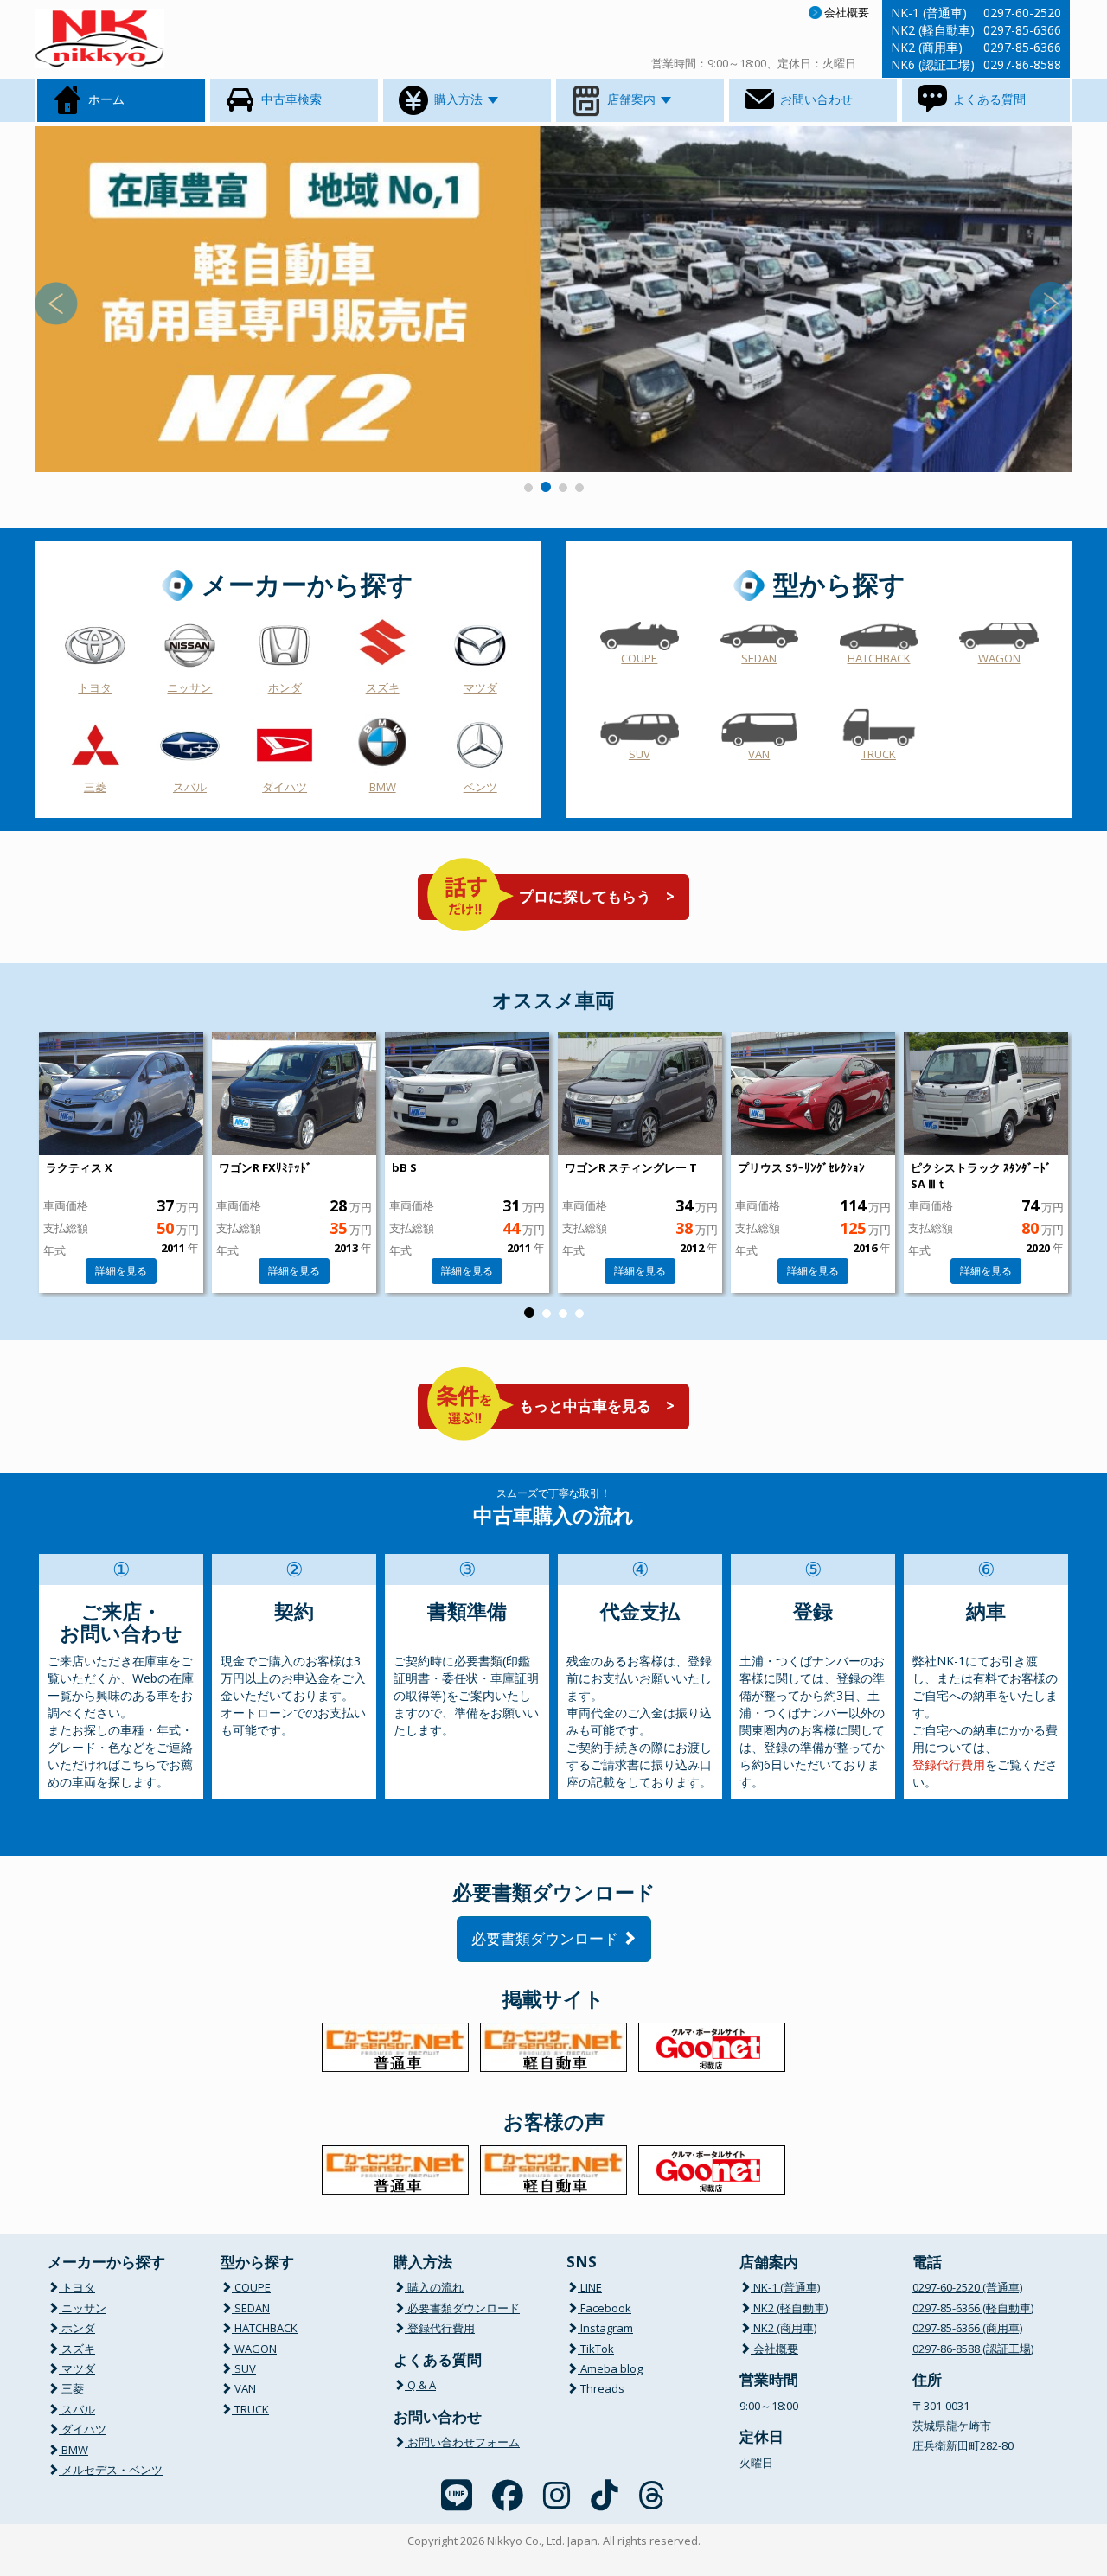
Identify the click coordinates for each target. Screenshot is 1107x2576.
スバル (190, 787)
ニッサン (189, 687)
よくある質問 (988, 99)
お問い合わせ (815, 99)
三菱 (95, 787)
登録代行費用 (949, 1764)
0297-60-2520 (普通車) (967, 2287)
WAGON (999, 658)
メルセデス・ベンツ (111, 2470)
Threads (601, 2388)
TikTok (596, 2349)
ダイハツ (285, 787)
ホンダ (285, 687)
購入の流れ (434, 2287)
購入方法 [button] (458, 99)
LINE (590, 2287)
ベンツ (480, 787)
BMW (383, 787)
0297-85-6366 (1022, 30)
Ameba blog (610, 2368)
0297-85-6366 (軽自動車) (973, 2308)
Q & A (420, 2385)
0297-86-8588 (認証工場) (973, 2349)
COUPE (639, 658)
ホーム (105, 99)
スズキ (383, 687)
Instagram (605, 2328)
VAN (759, 754)
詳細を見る (121, 1271)
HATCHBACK (879, 658)
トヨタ (95, 687)
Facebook (605, 2308)
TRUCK (879, 754)
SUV (640, 754)
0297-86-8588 (1022, 64)
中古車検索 (290, 99)
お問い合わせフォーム (462, 2442)
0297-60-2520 (1022, 13)
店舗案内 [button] (631, 99)
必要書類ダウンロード (547, 1938)
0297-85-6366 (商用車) (967, 2328)
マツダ (480, 687)
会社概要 (847, 12)
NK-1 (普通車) (785, 2287)
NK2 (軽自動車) (789, 2308)
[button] (112, 299)
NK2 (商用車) (784, 2328)
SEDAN (759, 658)
